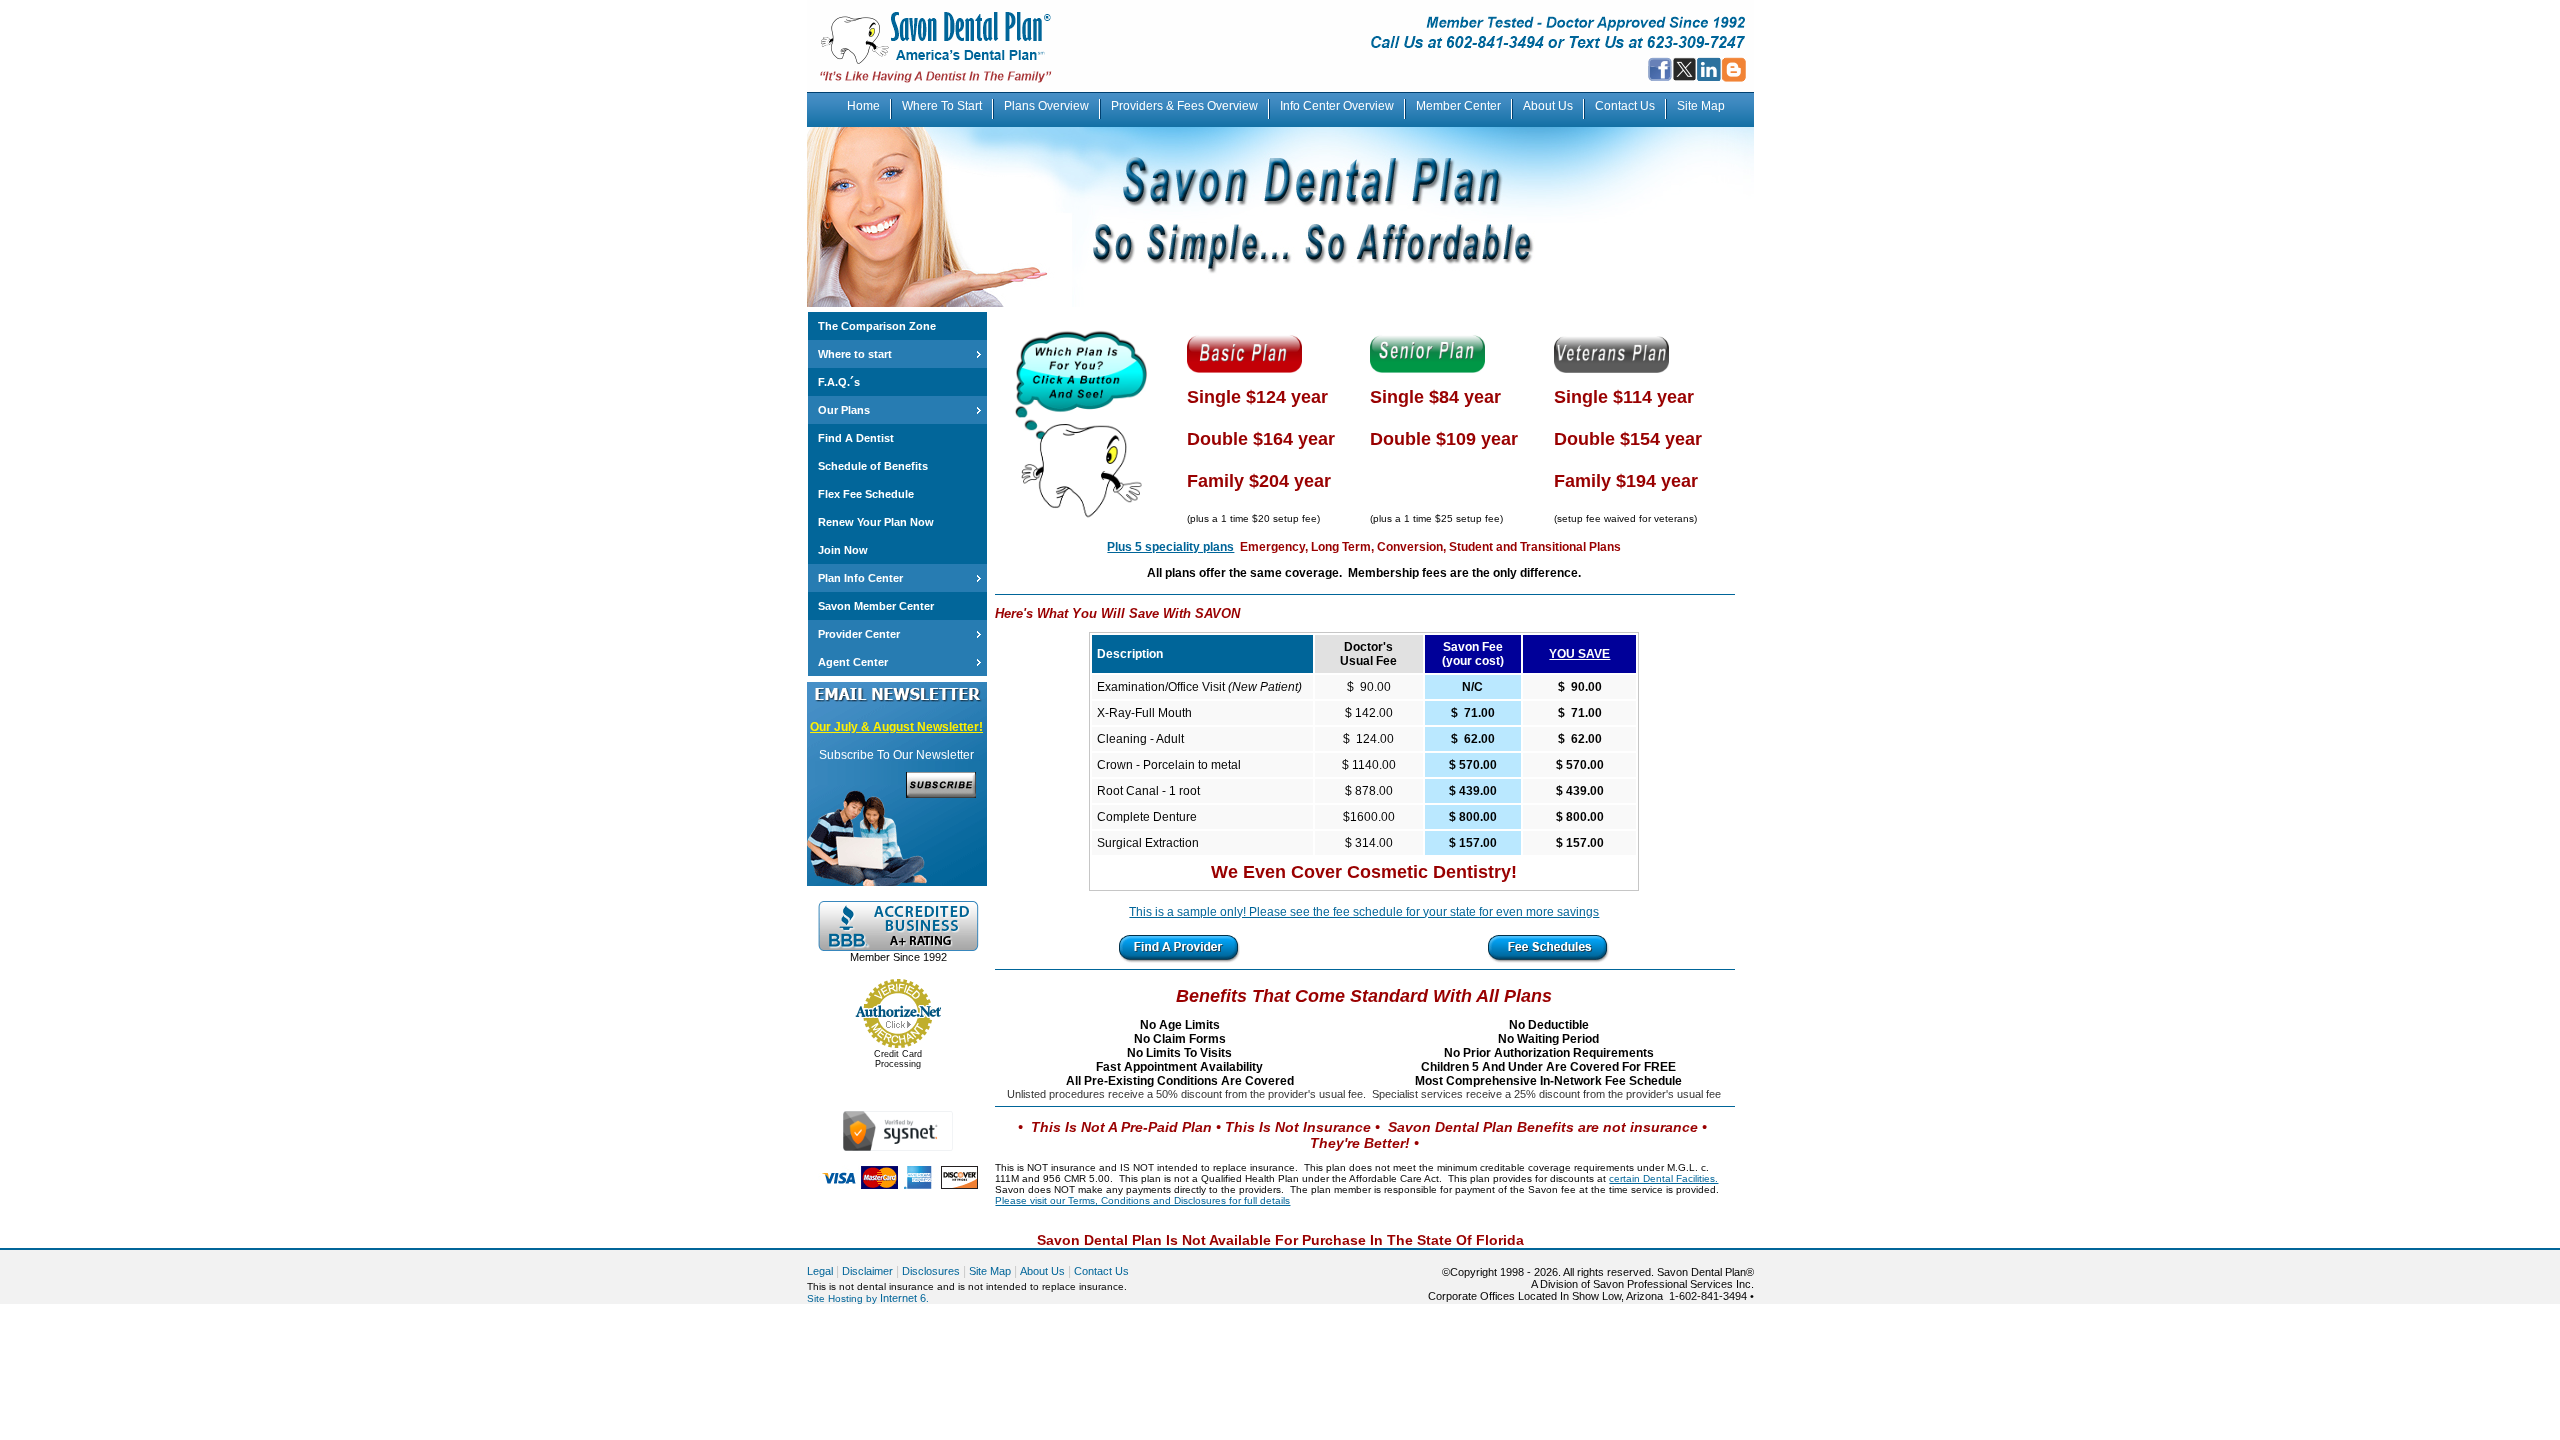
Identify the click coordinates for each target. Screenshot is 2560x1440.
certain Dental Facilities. (1663, 1178)
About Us (1548, 106)
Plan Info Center (860, 578)
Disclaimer (867, 1271)
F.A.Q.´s (839, 382)
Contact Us (1625, 106)
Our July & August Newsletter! (896, 727)
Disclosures (931, 1271)
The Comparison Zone (877, 326)
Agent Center (853, 662)
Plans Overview (1046, 106)
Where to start (855, 354)
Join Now (843, 550)
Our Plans (844, 410)
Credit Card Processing (898, 1059)
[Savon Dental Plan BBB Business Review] (898, 947)
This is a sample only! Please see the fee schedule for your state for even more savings (1364, 912)
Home (863, 106)
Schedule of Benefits (873, 466)
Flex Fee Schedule (866, 494)
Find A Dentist (856, 438)
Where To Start (942, 106)
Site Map (1701, 106)
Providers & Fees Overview (1184, 106)
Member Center (1458, 106)
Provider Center (859, 634)
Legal (820, 1271)
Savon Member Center (876, 606)
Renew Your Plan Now (876, 522)
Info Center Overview (1337, 106)
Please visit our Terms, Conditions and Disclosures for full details (1142, 1200)
